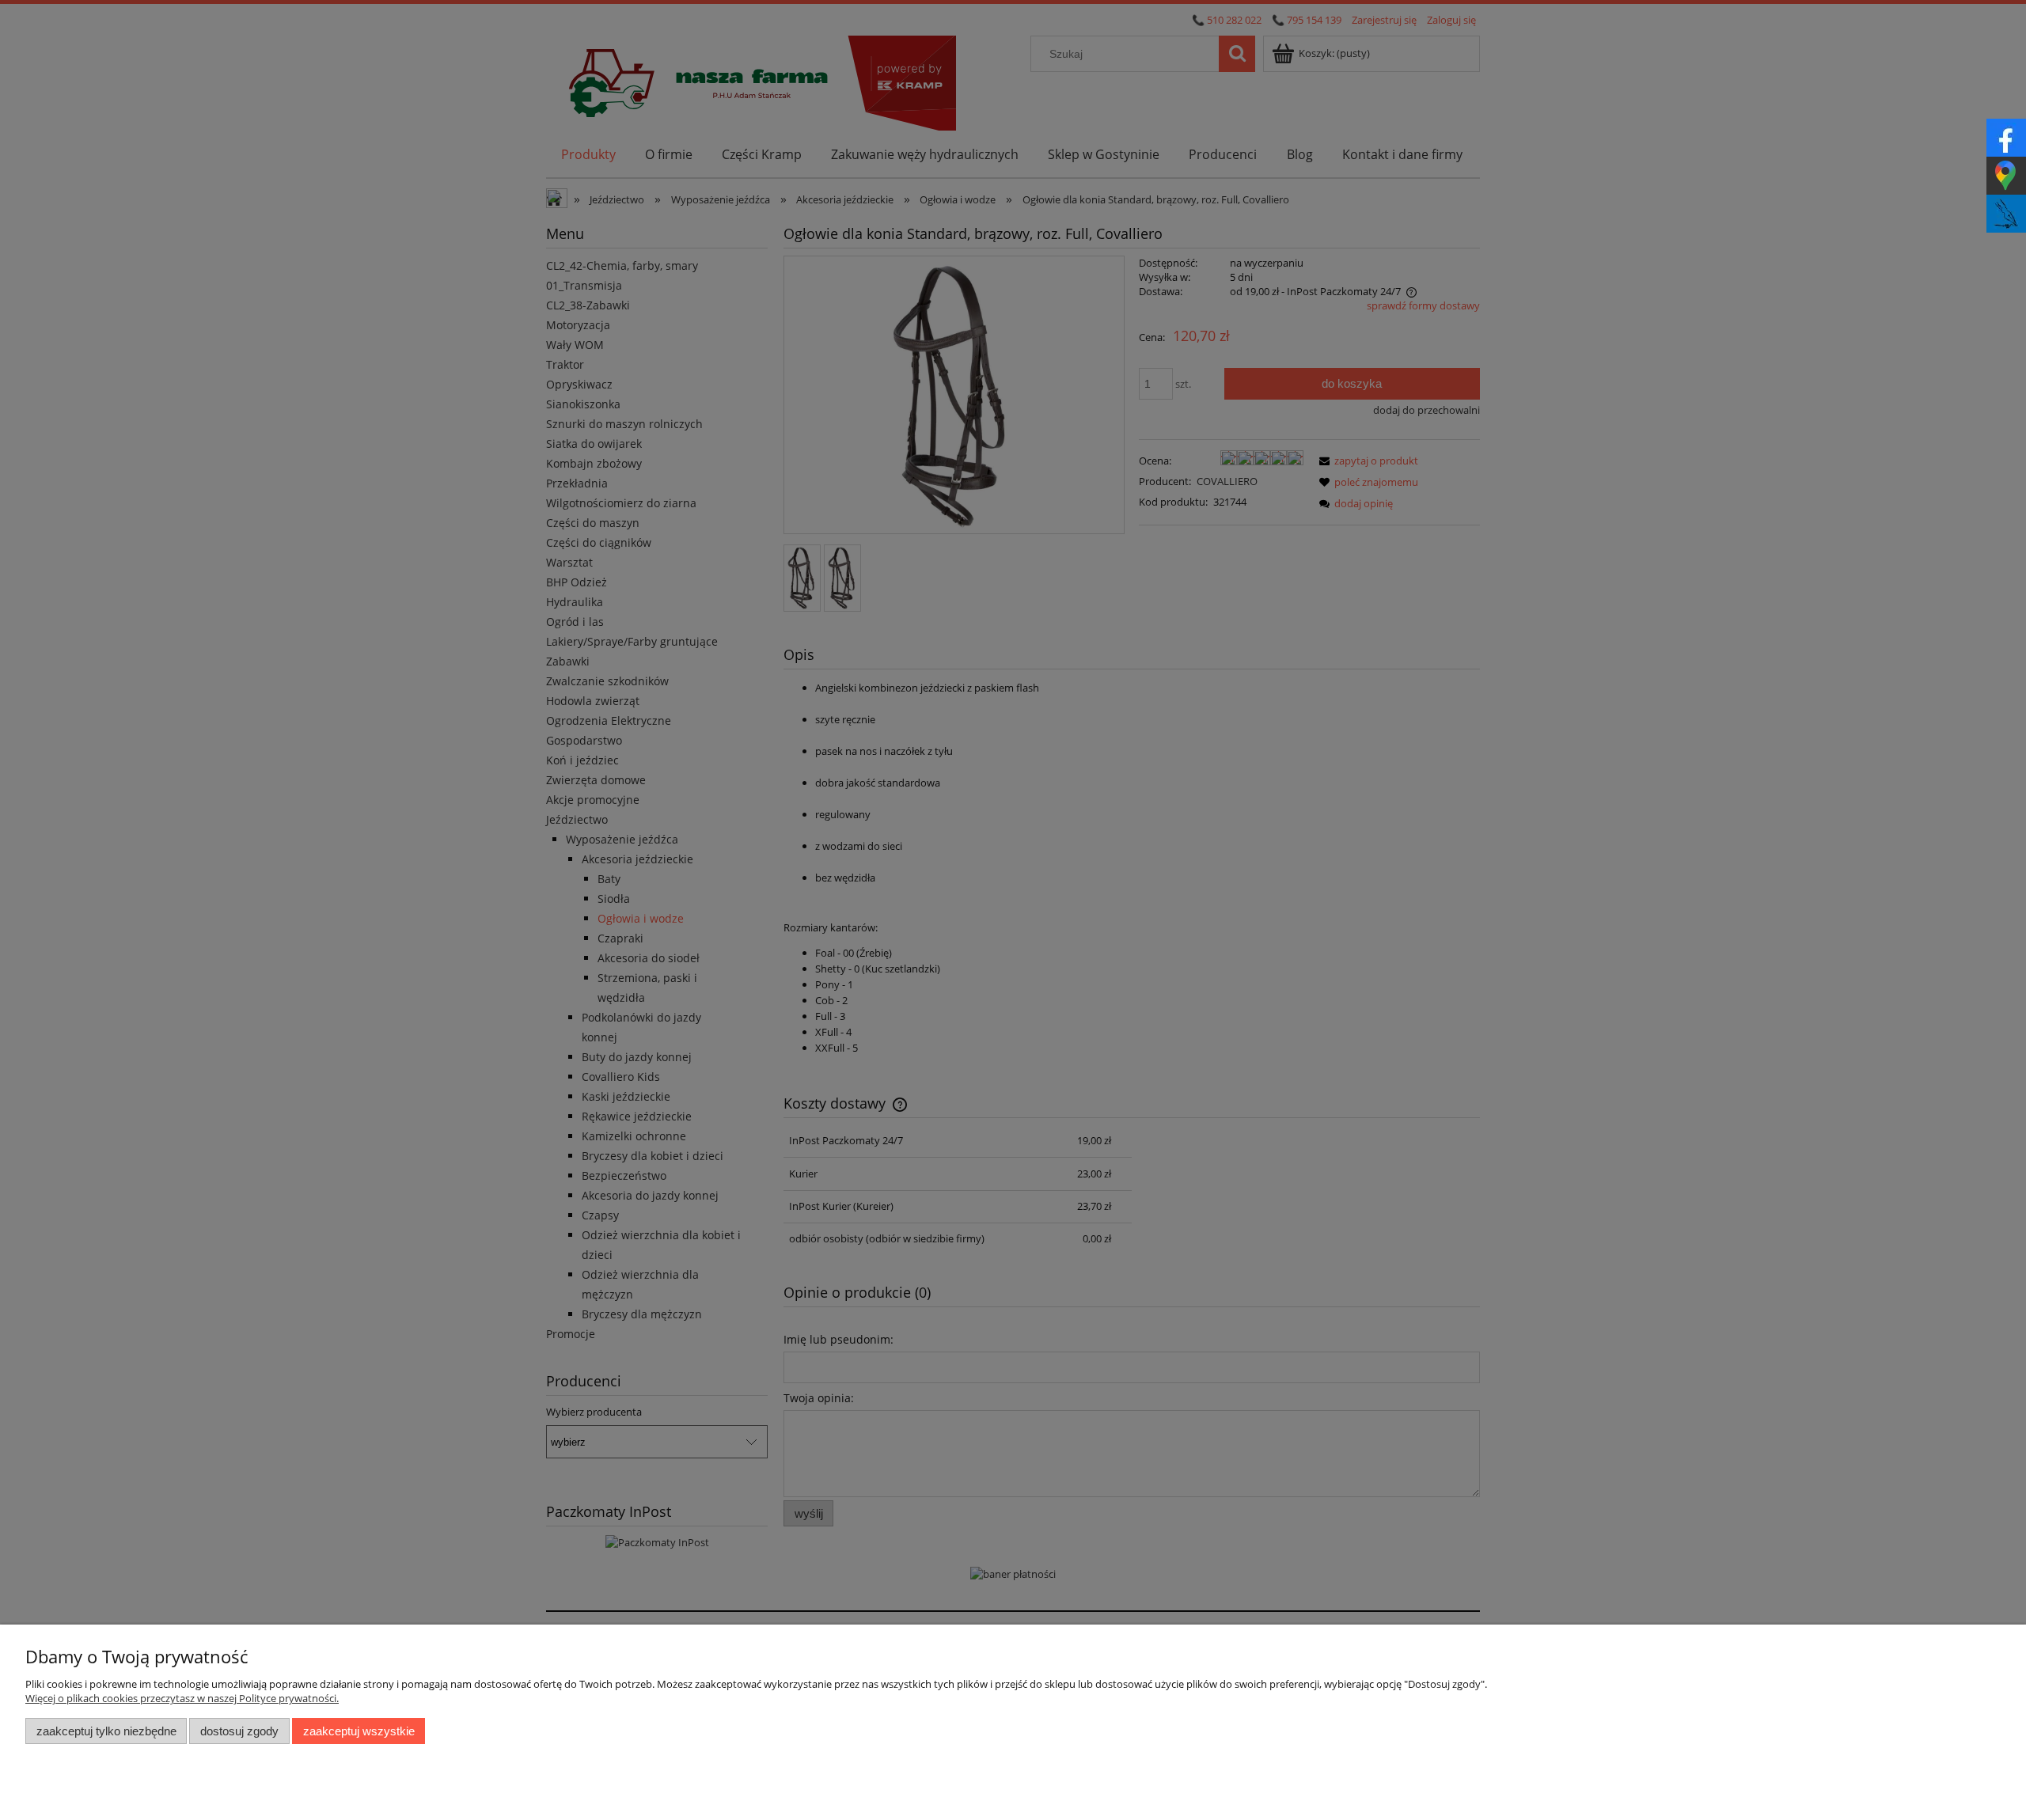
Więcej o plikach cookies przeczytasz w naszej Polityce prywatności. (182, 1698)
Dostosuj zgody (239, 1731)
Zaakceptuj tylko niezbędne (106, 1731)
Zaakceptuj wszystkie (359, 1731)
